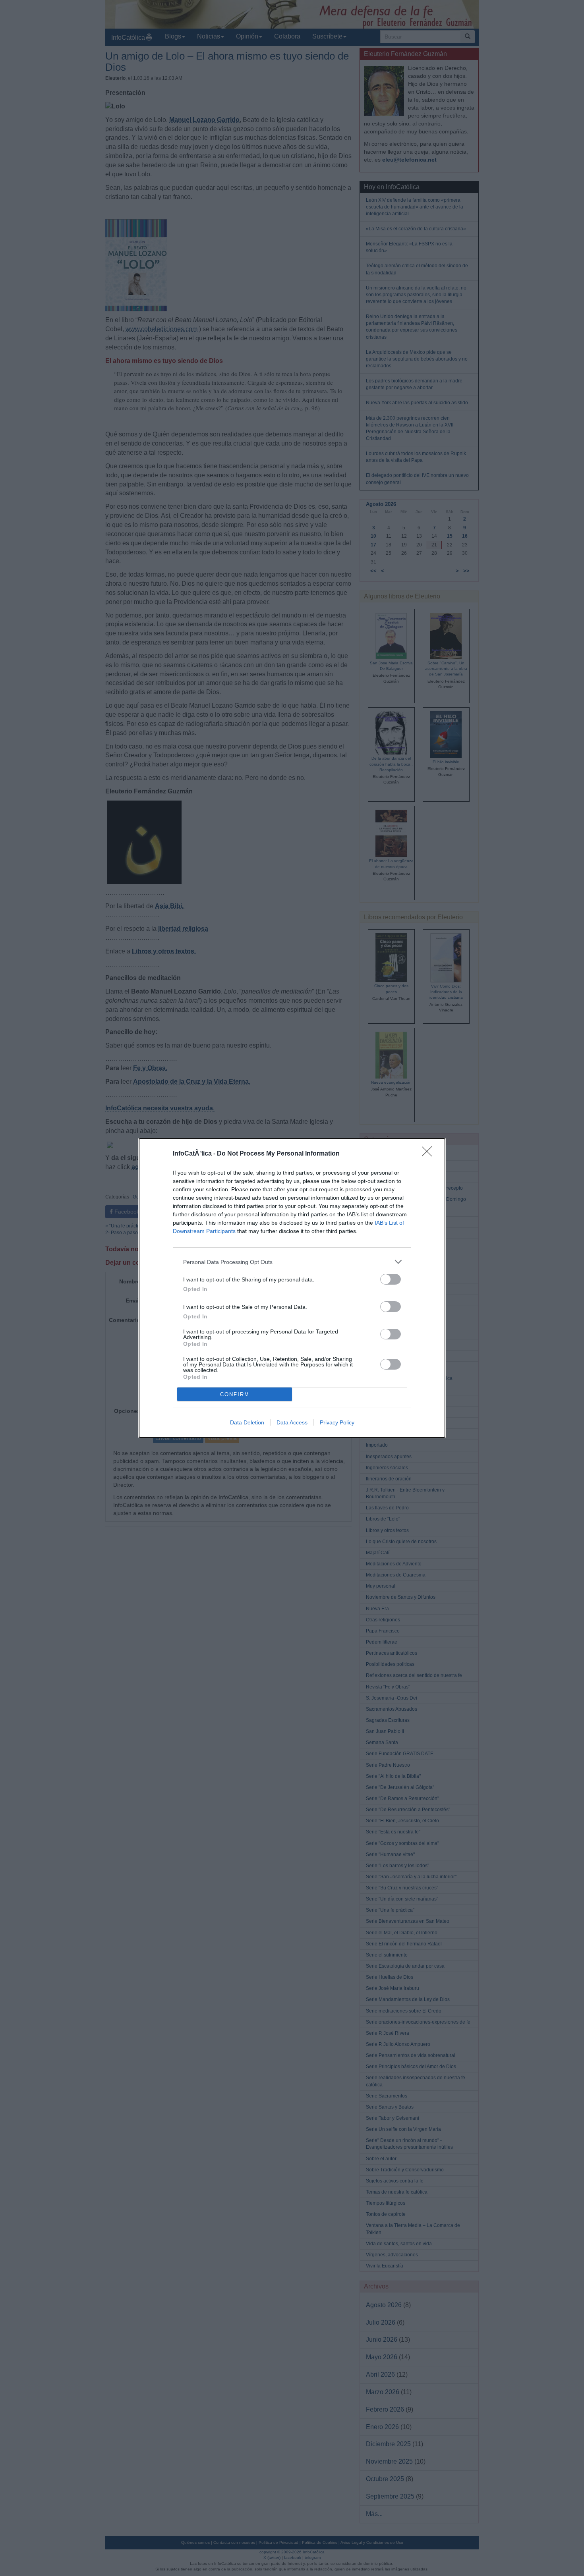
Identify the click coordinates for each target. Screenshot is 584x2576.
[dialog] (292, 1288)
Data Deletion (247, 1422)
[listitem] (292, 1262)
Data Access (292, 1422)
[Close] (429, 1154)
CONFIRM (235, 1394)
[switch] (391, 1279)
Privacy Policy (337, 1422)
